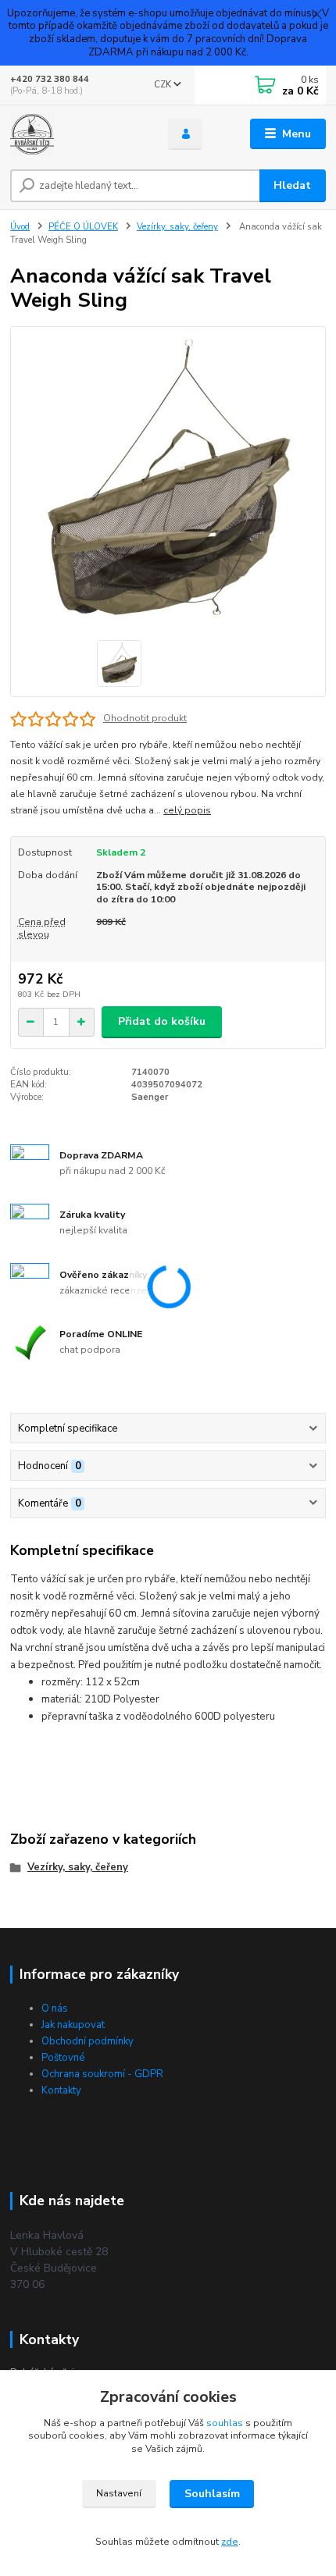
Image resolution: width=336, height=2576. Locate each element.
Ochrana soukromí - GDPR (102, 2074)
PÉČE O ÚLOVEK (83, 227)
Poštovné (63, 2058)
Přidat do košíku (162, 1021)
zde (230, 2542)
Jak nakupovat (73, 2025)
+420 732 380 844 (50, 79)
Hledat (292, 185)
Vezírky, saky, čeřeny (177, 227)
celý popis (187, 810)
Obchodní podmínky (88, 2041)
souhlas (225, 2423)
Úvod (20, 227)
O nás (55, 2008)
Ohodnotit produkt (145, 718)
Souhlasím (212, 2494)
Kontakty (61, 2090)
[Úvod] (76, 134)
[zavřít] (316, 16)
